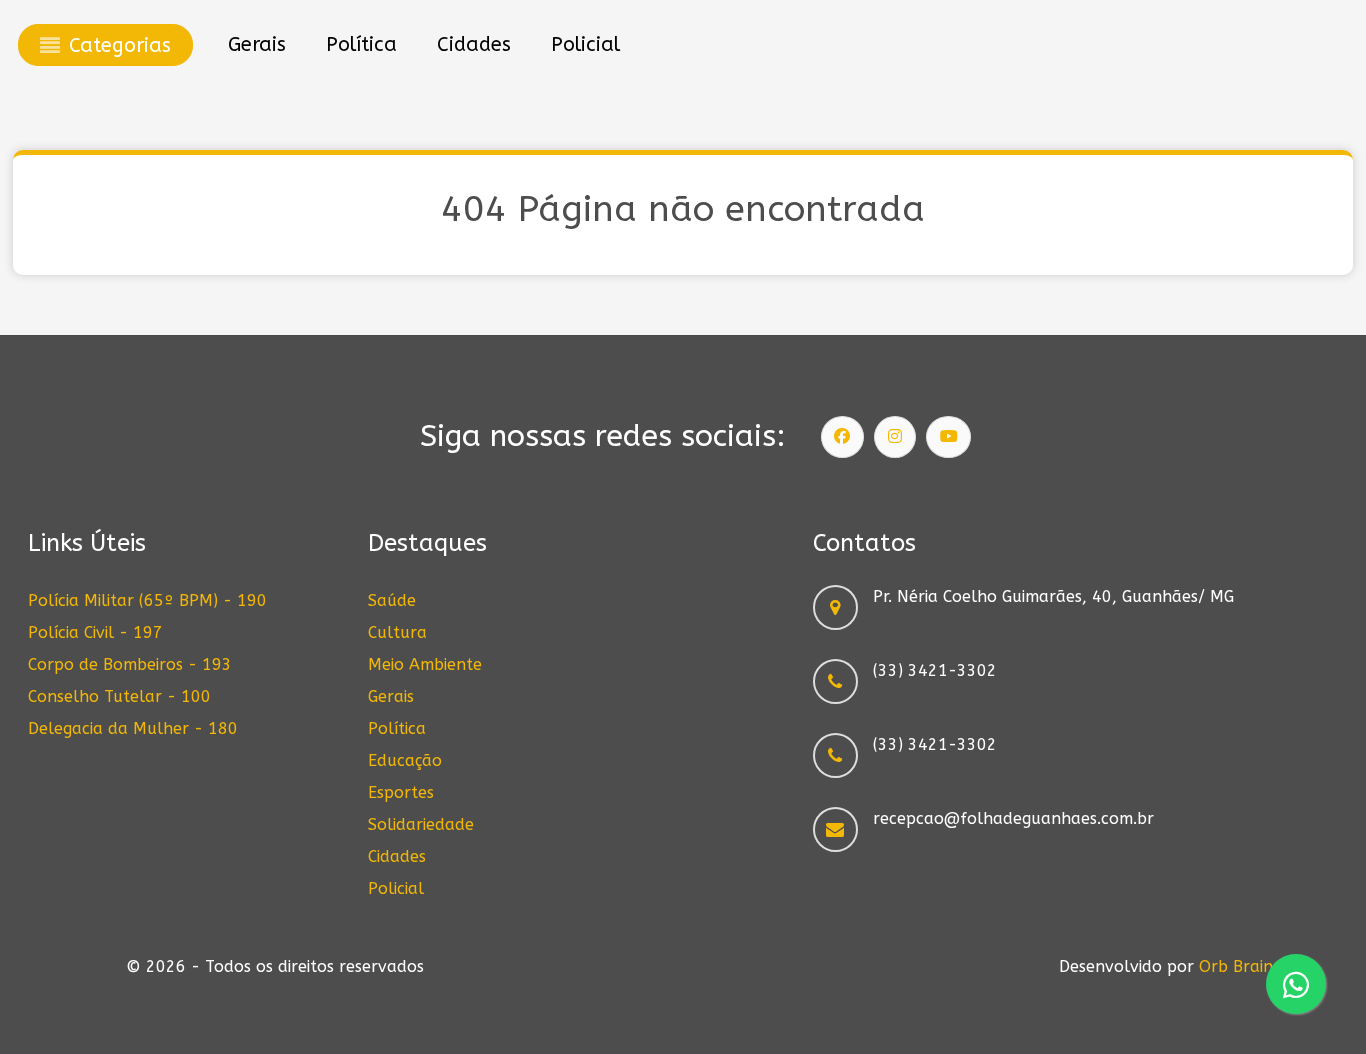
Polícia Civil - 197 (95, 632)
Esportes (401, 792)
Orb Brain (1236, 966)
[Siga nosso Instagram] (895, 437)
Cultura (397, 632)
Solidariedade (421, 824)
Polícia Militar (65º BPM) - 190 (147, 600)
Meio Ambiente (425, 664)
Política (397, 728)
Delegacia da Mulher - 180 (133, 728)
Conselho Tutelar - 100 (119, 696)
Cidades (397, 856)
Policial (396, 888)
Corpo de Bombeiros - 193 (130, 664)
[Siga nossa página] (843, 437)
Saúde (392, 600)
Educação (405, 760)
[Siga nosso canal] (949, 437)
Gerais (391, 696)
